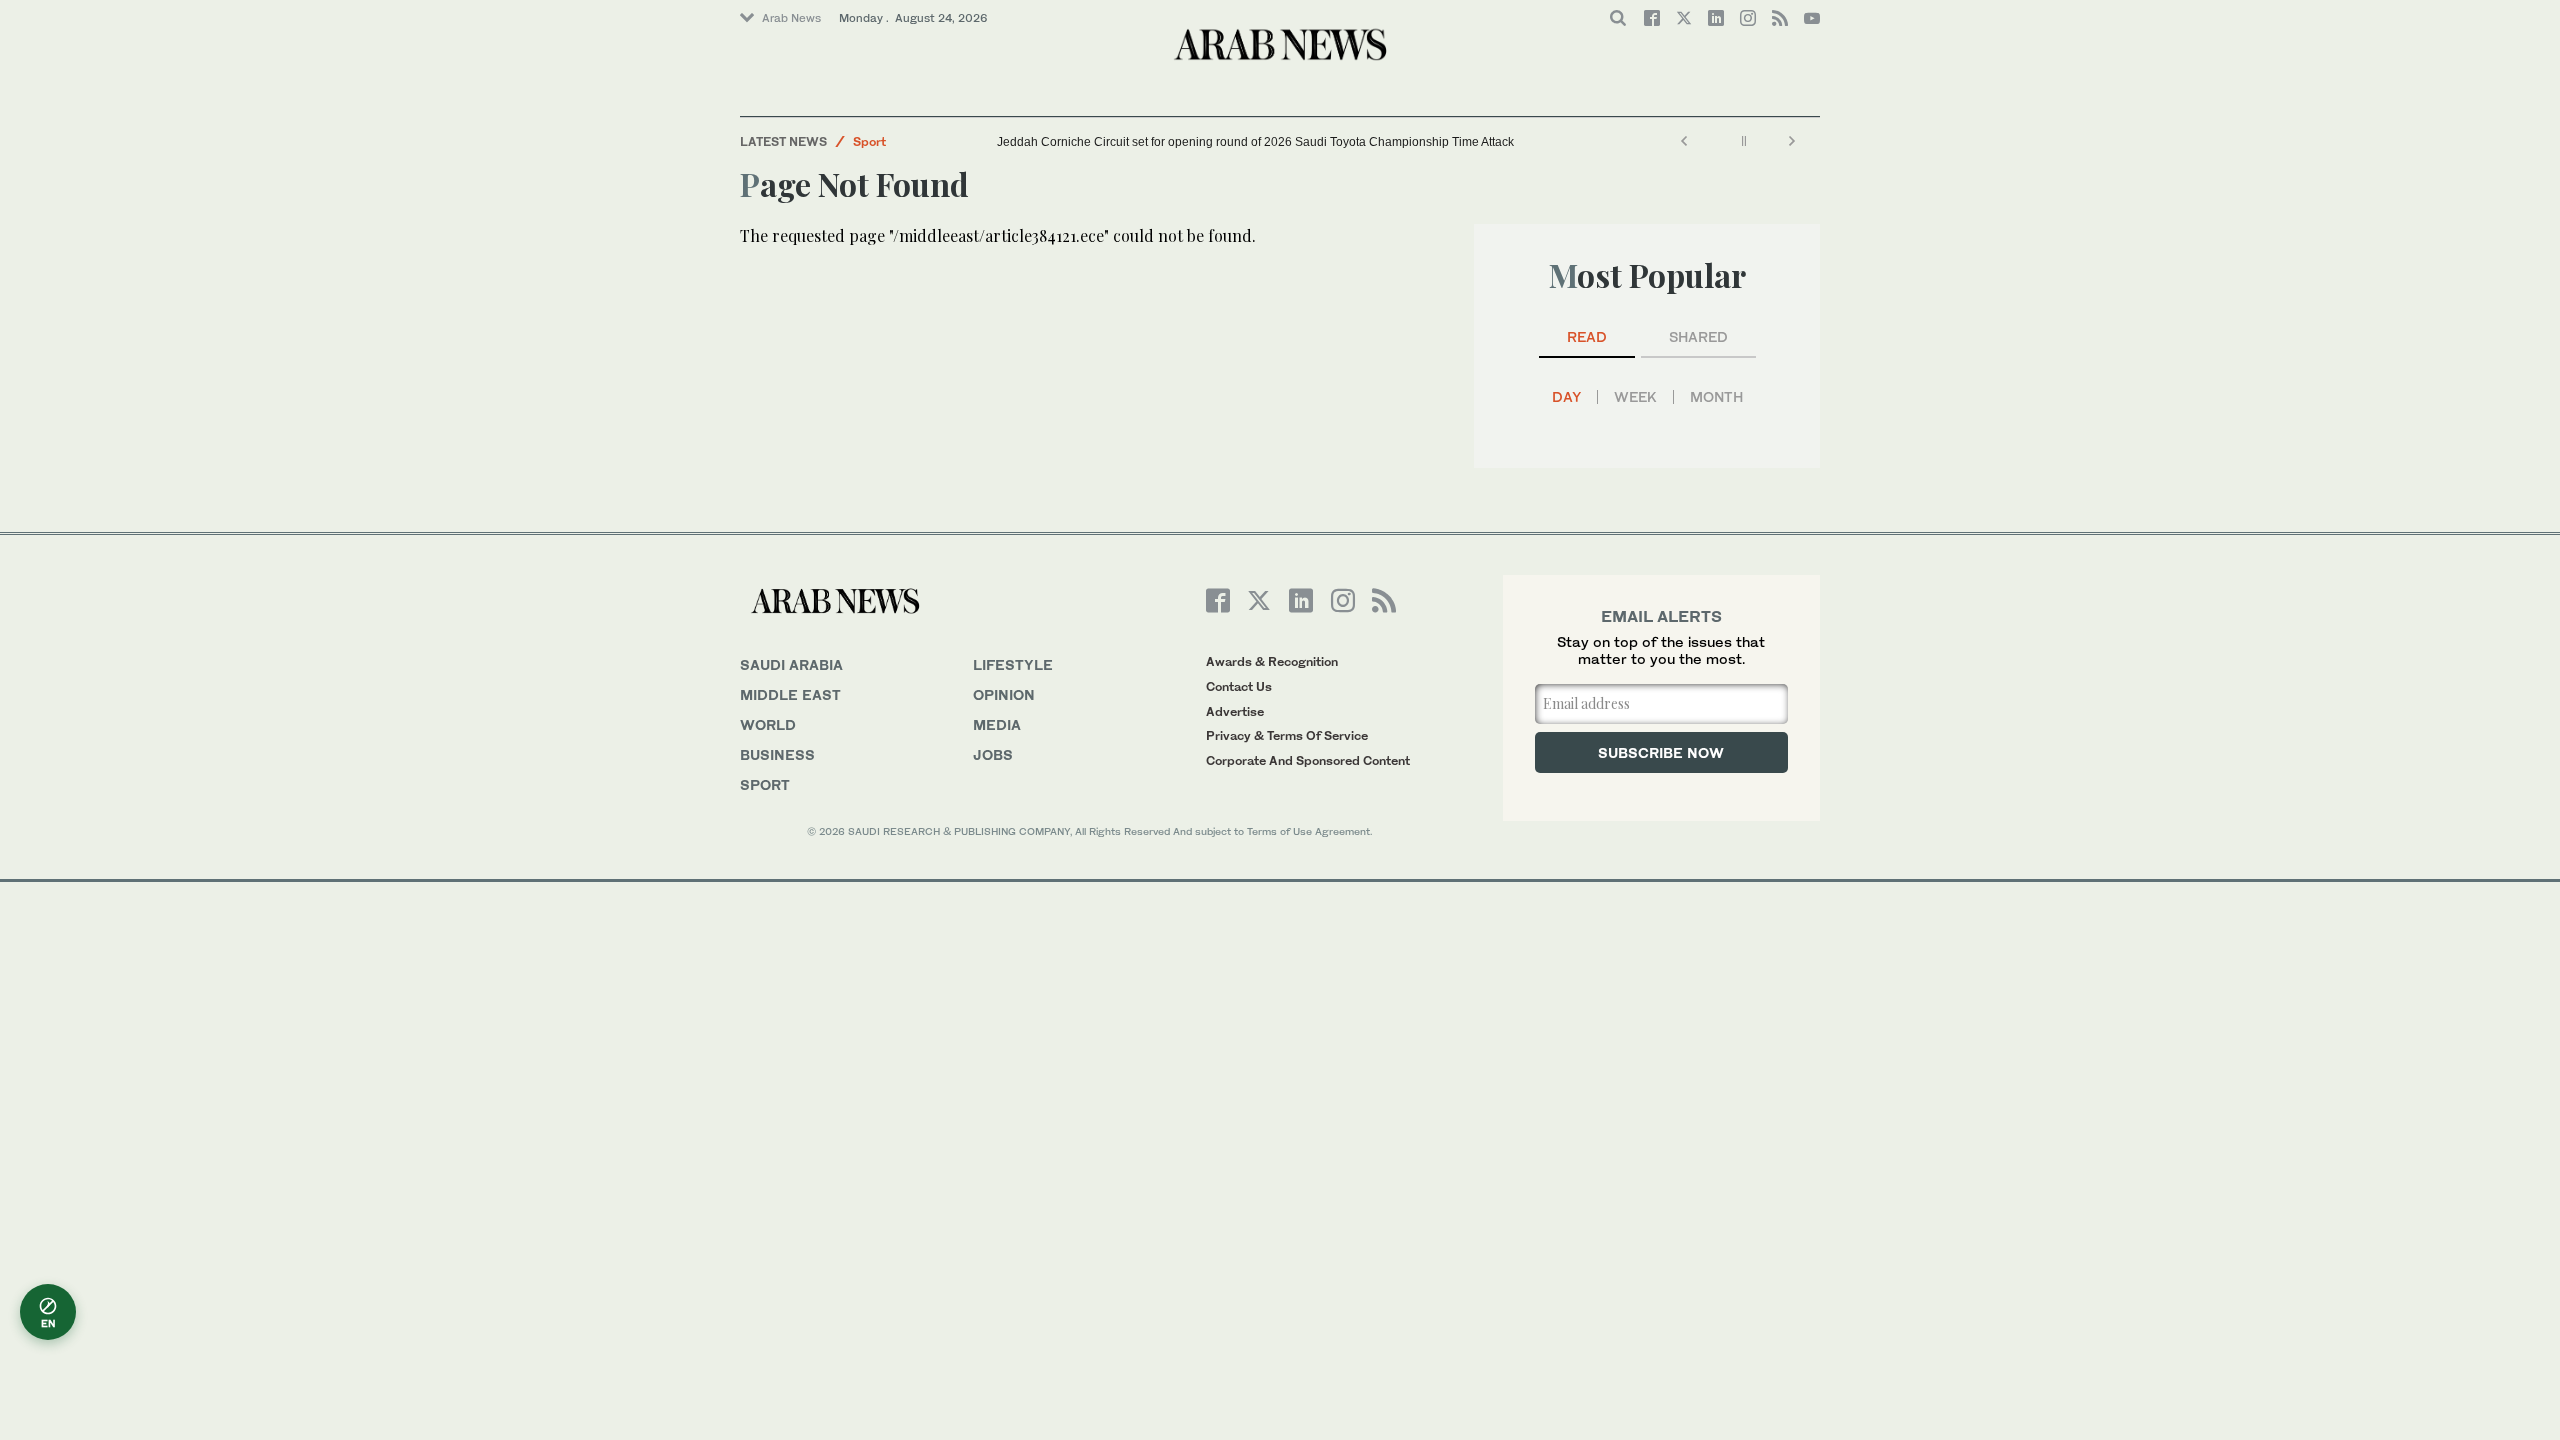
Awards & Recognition (1272, 661)
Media (997, 724)
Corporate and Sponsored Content (1308, 760)
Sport (869, 141)
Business (777, 754)
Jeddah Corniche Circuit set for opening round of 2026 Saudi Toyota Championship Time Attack (1255, 142)
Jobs (993, 754)
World (768, 724)
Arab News (791, 18)
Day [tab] (1566, 397)
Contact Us (1239, 686)
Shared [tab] (1698, 336)
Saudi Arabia (791, 664)
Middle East (790, 694)
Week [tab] (1635, 397)
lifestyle (1013, 664)
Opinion (1004, 694)
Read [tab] (1587, 336)
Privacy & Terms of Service (1287, 735)
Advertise (1235, 711)
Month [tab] (1716, 397)
